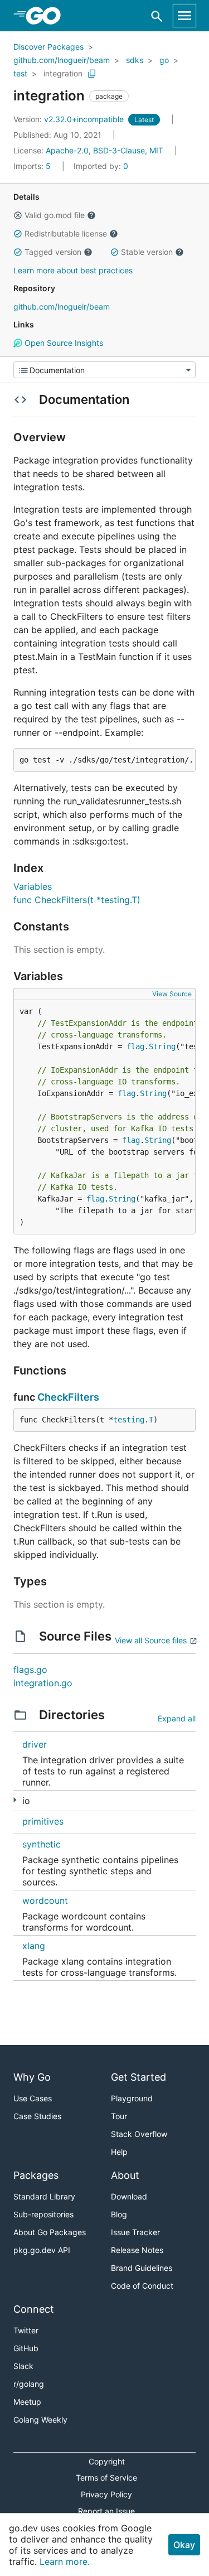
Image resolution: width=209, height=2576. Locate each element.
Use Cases (33, 2098)
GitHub (26, 2348)
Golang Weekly (40, 2420)
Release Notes (137, 2250)
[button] (18, 215)
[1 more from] (15, 1800)
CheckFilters (68, 1397)
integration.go (43, 1683)
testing (129, 1420)
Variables (33, 886)
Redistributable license (66, 233)
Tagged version (53, 252)
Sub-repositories (43, 2214)
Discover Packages (48, 47)
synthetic (42, 1844)
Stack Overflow (139, 2134)
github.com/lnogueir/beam (62, 60)
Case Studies (37, 2116)
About (125, 2175)
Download (129, 2196)
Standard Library (44, 2196)
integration (63, 73)
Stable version (147, 252)
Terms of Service (106, 2478)
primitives (43, 1821)
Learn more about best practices (73, 270)
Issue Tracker (135, 2232)
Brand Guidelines (142, 2268)
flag (135, 1046)
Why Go (32, 2077)
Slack (23, 2366)
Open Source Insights (63, 343)
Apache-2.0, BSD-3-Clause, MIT (104, 150)
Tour (119, 2116)
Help (119, 2152)
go (164, 60)
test (20, 73)
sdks (135, 60)
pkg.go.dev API (42, 2250)
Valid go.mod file (55, 215)
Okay (184, 2545)
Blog (119, 2214)
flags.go (30, 1670)
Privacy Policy (106, 2494)
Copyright (107, 2461)
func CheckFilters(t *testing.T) (77, 900)
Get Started (138, 2077)
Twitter (26, 2330)
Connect (34, 2309)
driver (35, 1744)
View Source (172, 994)
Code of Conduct (142, 2286)
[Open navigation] (184, 16)
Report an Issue (106, 2511)
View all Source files (151, 1640)
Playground (132, 2098)
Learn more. (65, 2561)
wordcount (45, 1900)
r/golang (29, 2384)
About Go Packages (50, 2232)
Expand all (177, 1718)
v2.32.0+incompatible (70, 119)
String (162, 1046)
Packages (36, 2175)
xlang (34, 1946)
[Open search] (157, 16)
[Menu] (104, 370)
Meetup (27, 2402)
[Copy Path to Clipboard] (92, 74)
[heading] (47, 16)
